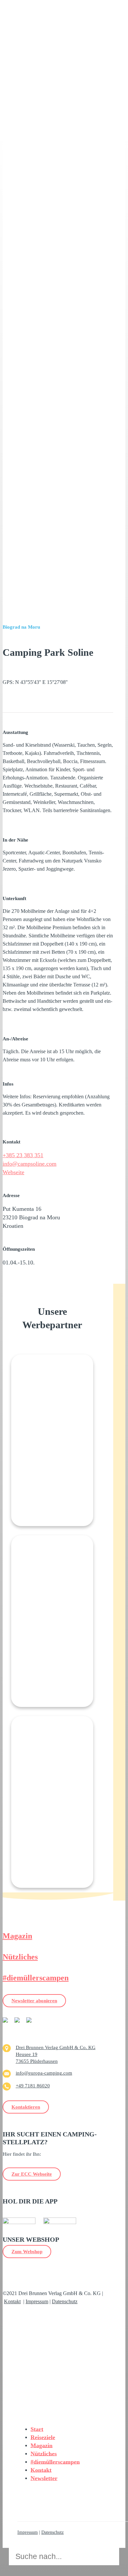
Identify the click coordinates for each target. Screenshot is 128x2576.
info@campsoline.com (30, 1164)
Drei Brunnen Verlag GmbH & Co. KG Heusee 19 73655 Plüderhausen (56, 2054)
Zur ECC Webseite (32, 2174)
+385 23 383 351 (23, 1155)
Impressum (37, 2301)
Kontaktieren (26, 2107)
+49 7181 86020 (33, 2086)
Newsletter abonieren (34, 2001)
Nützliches (20, 1957)
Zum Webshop (27, 2252)
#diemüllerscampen (36, 1978)
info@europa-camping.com (44, 2073)
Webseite (13, 1172)
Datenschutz (65, 2301)
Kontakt (12, 2301)
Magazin (17, 1936)
